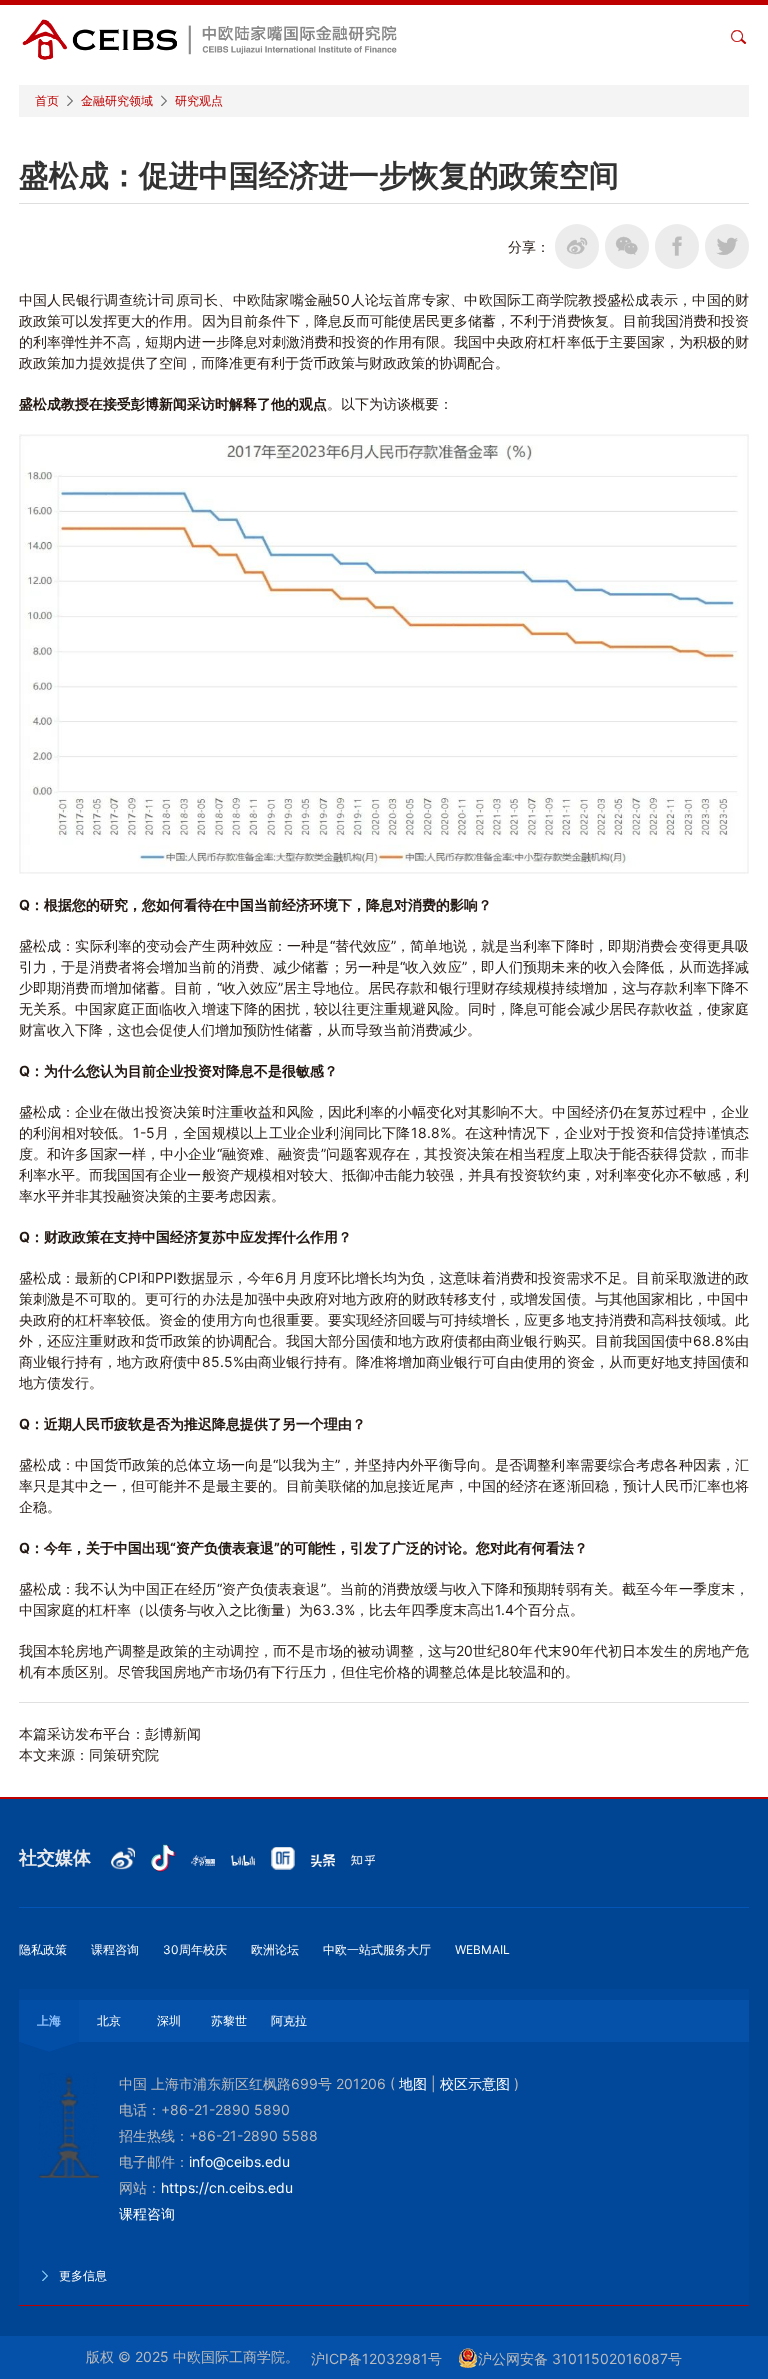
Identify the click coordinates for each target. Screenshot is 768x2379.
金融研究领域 (117, 100)
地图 (413, 2083)
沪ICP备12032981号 (376, 2358)
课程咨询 (115, 1949)
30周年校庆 (195, 1949)
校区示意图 (475, 2083)
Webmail (482, 1949)
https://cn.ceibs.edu (227, 2187)
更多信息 (81, 2275)
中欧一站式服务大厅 (377, 1949)
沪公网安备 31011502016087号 (580, 2358)
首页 (47, 100)
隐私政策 (43, 1949)
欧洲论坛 (275, 1949)
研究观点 (199, 100)
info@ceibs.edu (239, 2161)
